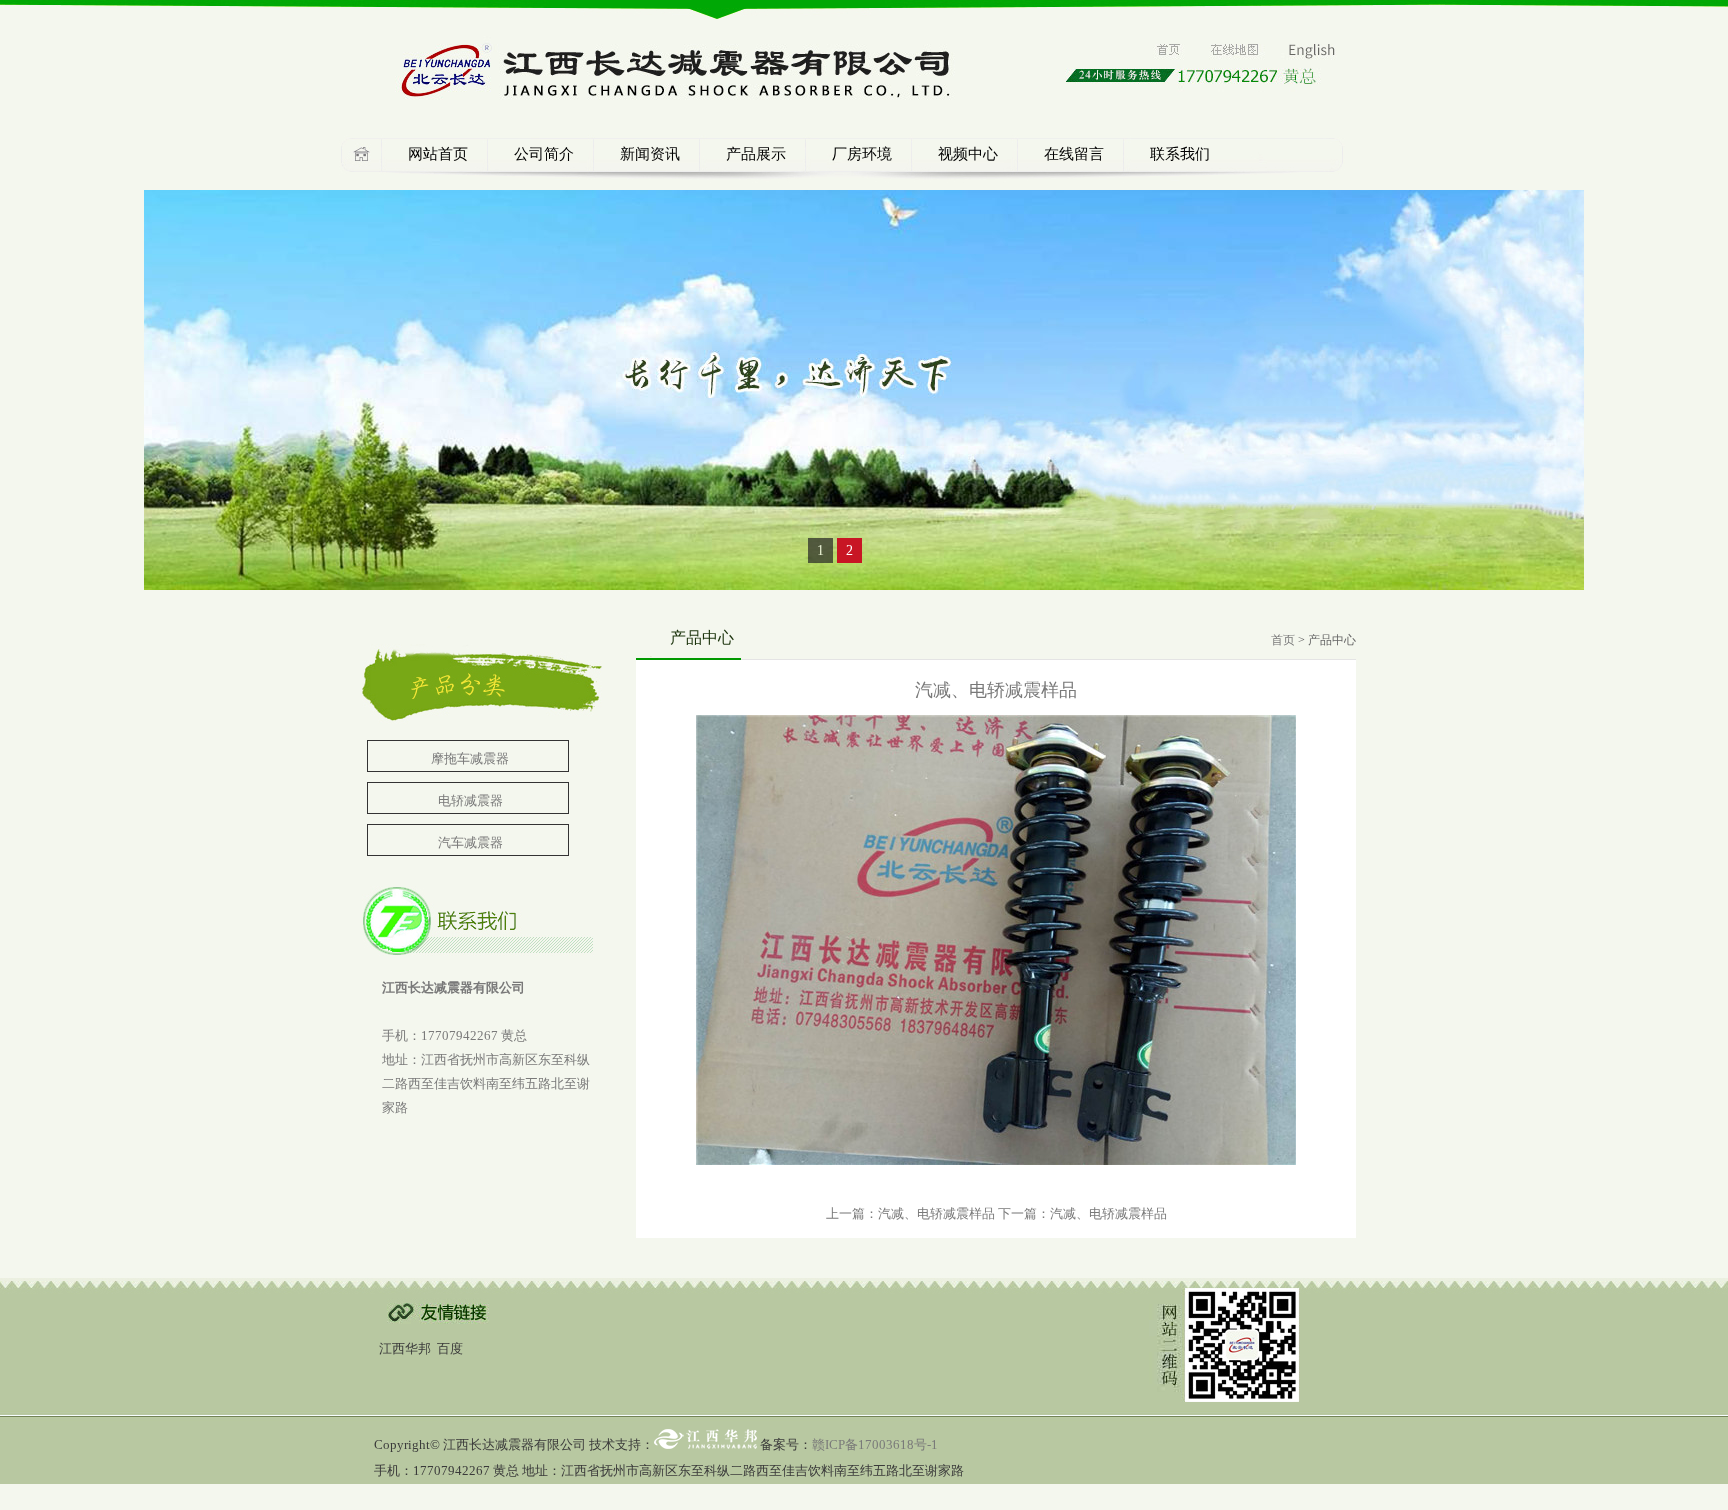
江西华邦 (405, 1348)
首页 (1283, 640)
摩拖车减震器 (470, 758)
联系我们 (1180, 154)
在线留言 (1074, 154)
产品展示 (756, 154)
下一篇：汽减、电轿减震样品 (1082, 1213)
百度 (450, 1348)
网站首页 (438, 154)
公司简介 (544, 154)
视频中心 (968, 154)
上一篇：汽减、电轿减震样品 (910, 1213)
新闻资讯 (650, 154)
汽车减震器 (470, 842)
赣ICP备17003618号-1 (875, 1444)
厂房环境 (862, 154)
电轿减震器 (470, 800)
